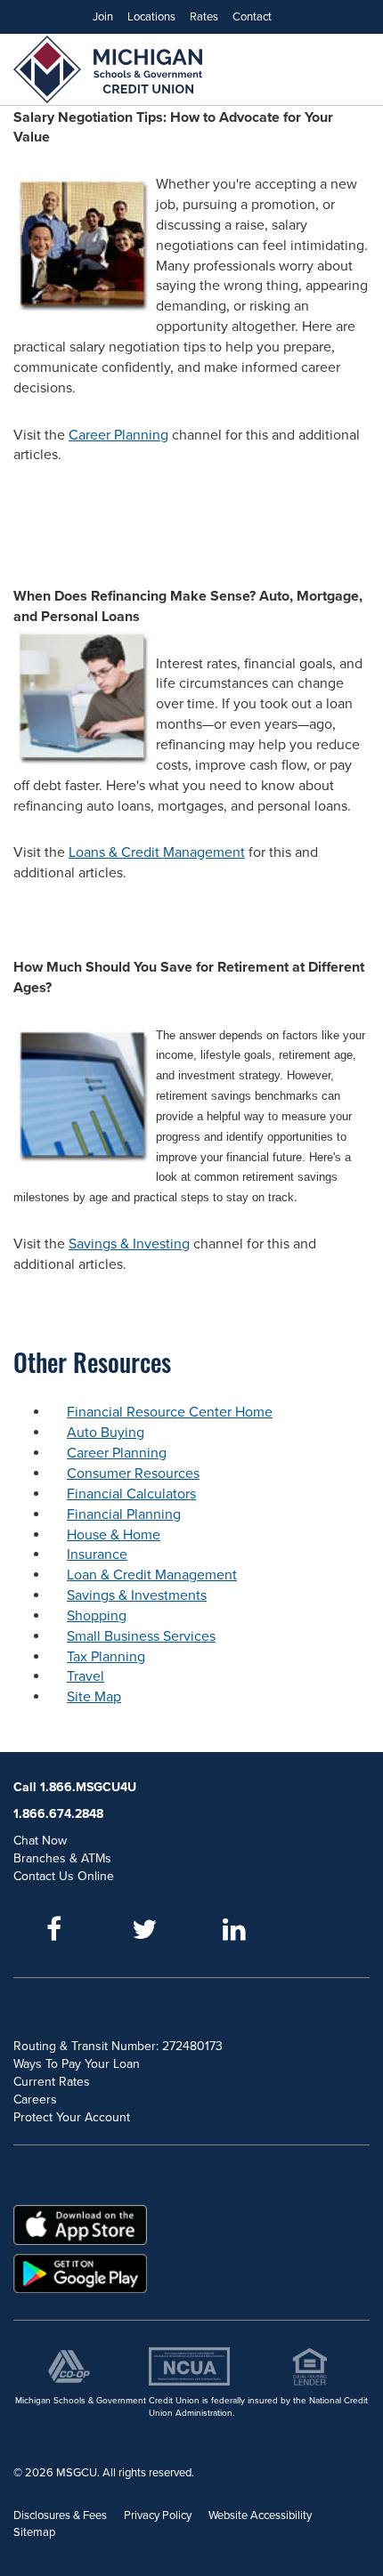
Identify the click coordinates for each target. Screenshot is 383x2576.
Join (103, 17)
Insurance (97, 1554)
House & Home (114, 1535)
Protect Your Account (72, 2117)
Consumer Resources (133, 1474)
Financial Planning (124, 1514)
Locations (151, 17)
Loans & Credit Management (157, 852)
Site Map (94, 1697)
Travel (86, 1676)
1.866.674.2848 (58, 1814)
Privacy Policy (158, 2515)
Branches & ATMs (62, 1858)
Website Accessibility (260, 2515)
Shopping (97, 1616)
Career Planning (118, 435)
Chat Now (40, 1841)
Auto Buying (106, 1433)
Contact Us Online (64, 1876)
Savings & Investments (137, 1595)
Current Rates (52, 2082)
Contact (252, 17)
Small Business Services (141, 1636)
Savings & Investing (129, 1244)
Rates (204, 17)
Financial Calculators (131, 1494)
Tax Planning (106, 1657)
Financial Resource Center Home (170, 1412)
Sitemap (34, 2532)
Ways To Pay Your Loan (77, 2064)
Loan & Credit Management (152, 1575)
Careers (35, 2100)
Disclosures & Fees (60, 2515)
